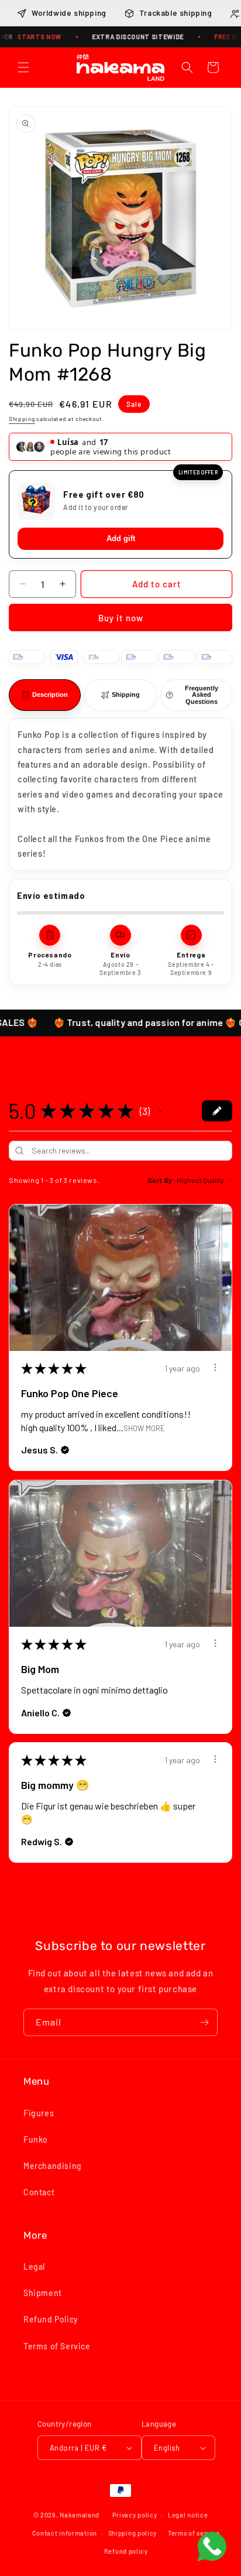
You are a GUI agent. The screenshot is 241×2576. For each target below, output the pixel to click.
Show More (144, 1428)
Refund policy (126, 2551)
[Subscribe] (204, 2022)
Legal (34, 2267)
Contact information (65, 2533)
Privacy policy (135, 2515)
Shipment (43, 2293)
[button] (23, 67)
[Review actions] (215, 1367)
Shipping (22, 419)
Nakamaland (80, 2515)
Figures (39, 2113)
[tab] (45, 695)
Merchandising (53, 2166)
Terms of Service (57, 2346)
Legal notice (188, 2515)
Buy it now (121, 618)
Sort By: (161, 1180)
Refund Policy (51, 2319)
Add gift (121, 538)
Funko (36, 2139)
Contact (39, 2192)
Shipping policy (133, 2533)
